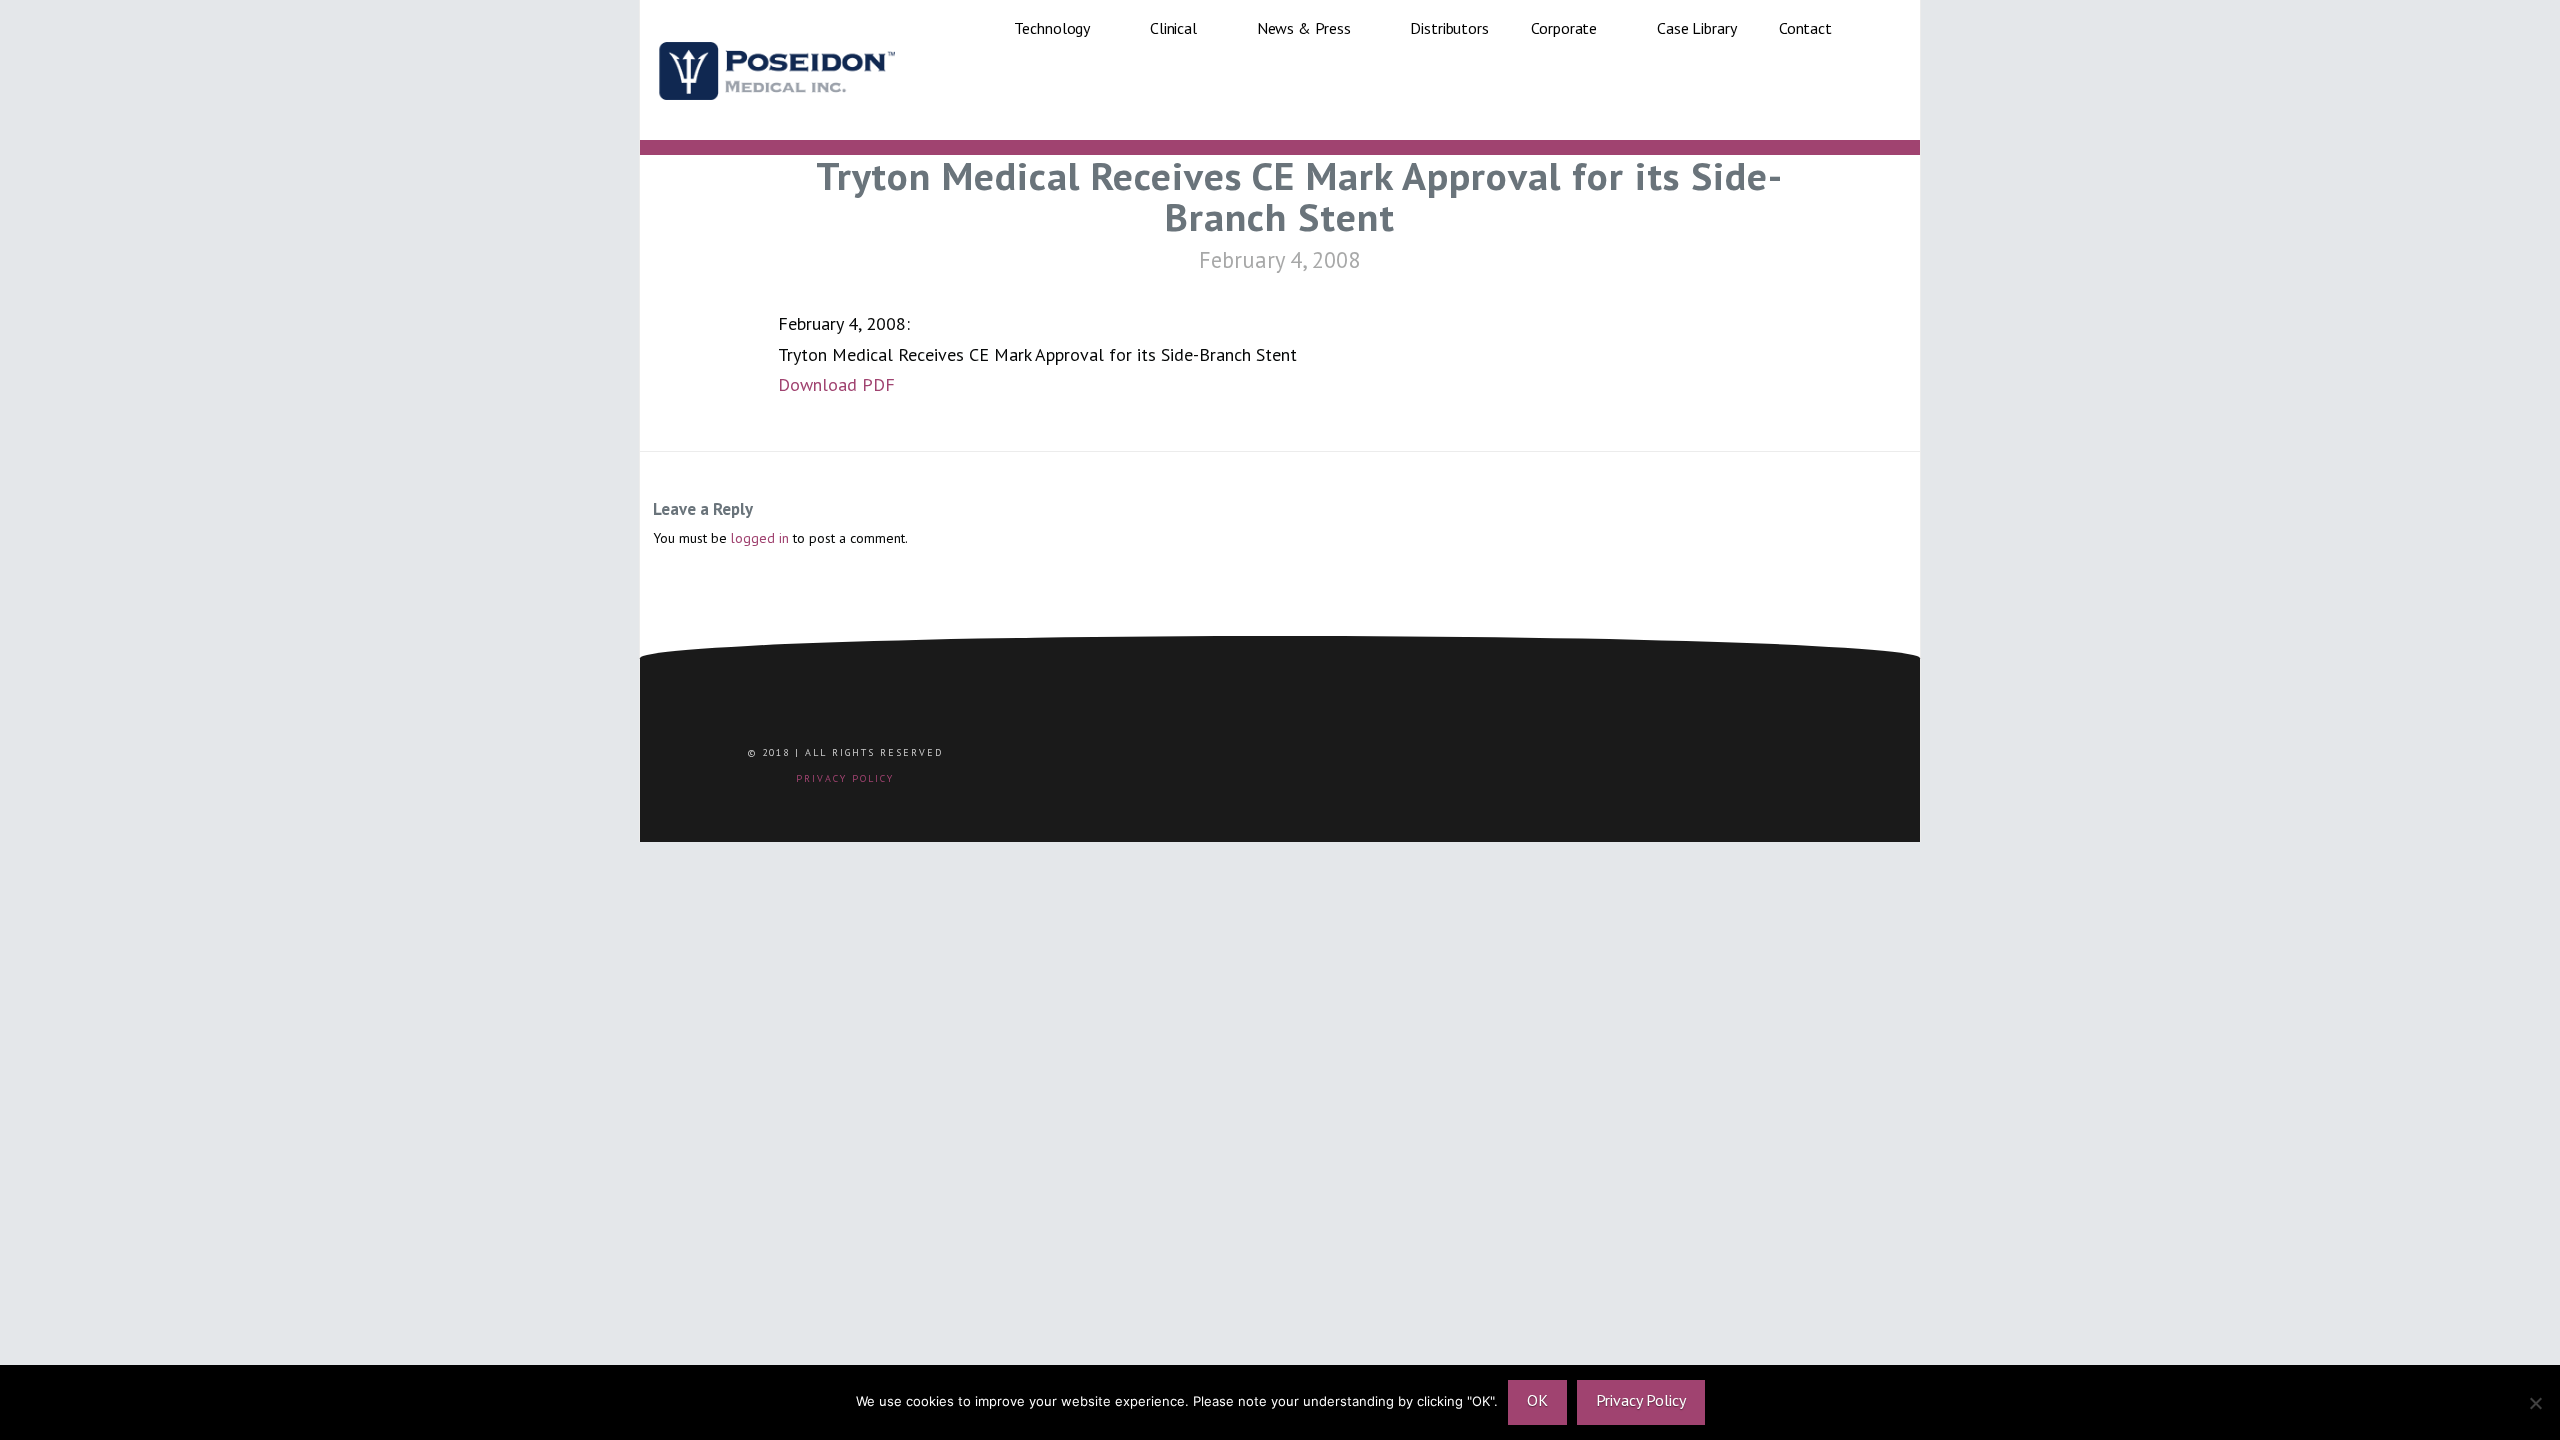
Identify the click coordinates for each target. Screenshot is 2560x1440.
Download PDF (836, 384)
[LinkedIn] (1524, 761)
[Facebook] (1415, 761)
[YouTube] (1578, 761)
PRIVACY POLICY (845, 778)
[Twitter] (1470, 761)
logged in (760, 538)
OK (1537, 1400)
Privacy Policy (1641, 1400)
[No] (2535, 1403)
